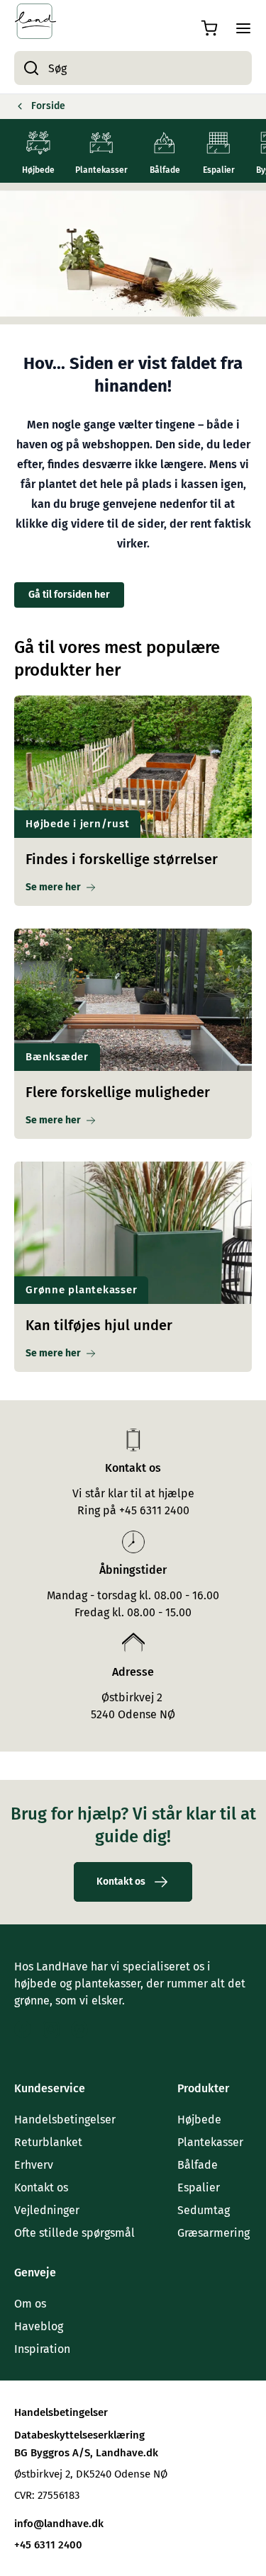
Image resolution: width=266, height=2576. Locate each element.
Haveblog (39, 2326)
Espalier (199, 2188)
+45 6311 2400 (48, 2545)
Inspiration (42, 2349)
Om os (30, 2304)
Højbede (199, 2120)
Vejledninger (47, 2210)
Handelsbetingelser (65, 2120)
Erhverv (34, 2165)
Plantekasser (210, 2142)
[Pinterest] (79, 2029)
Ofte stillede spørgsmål (74, 2233)
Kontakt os (41, 2188)
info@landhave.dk (59, 2524)
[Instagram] (51, 2029)
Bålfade (198, 2165)
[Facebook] (23, 2029)
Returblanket (48, 2142)
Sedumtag (204, 2210)
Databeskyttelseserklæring (79, 2435)
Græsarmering (214, 2233)
